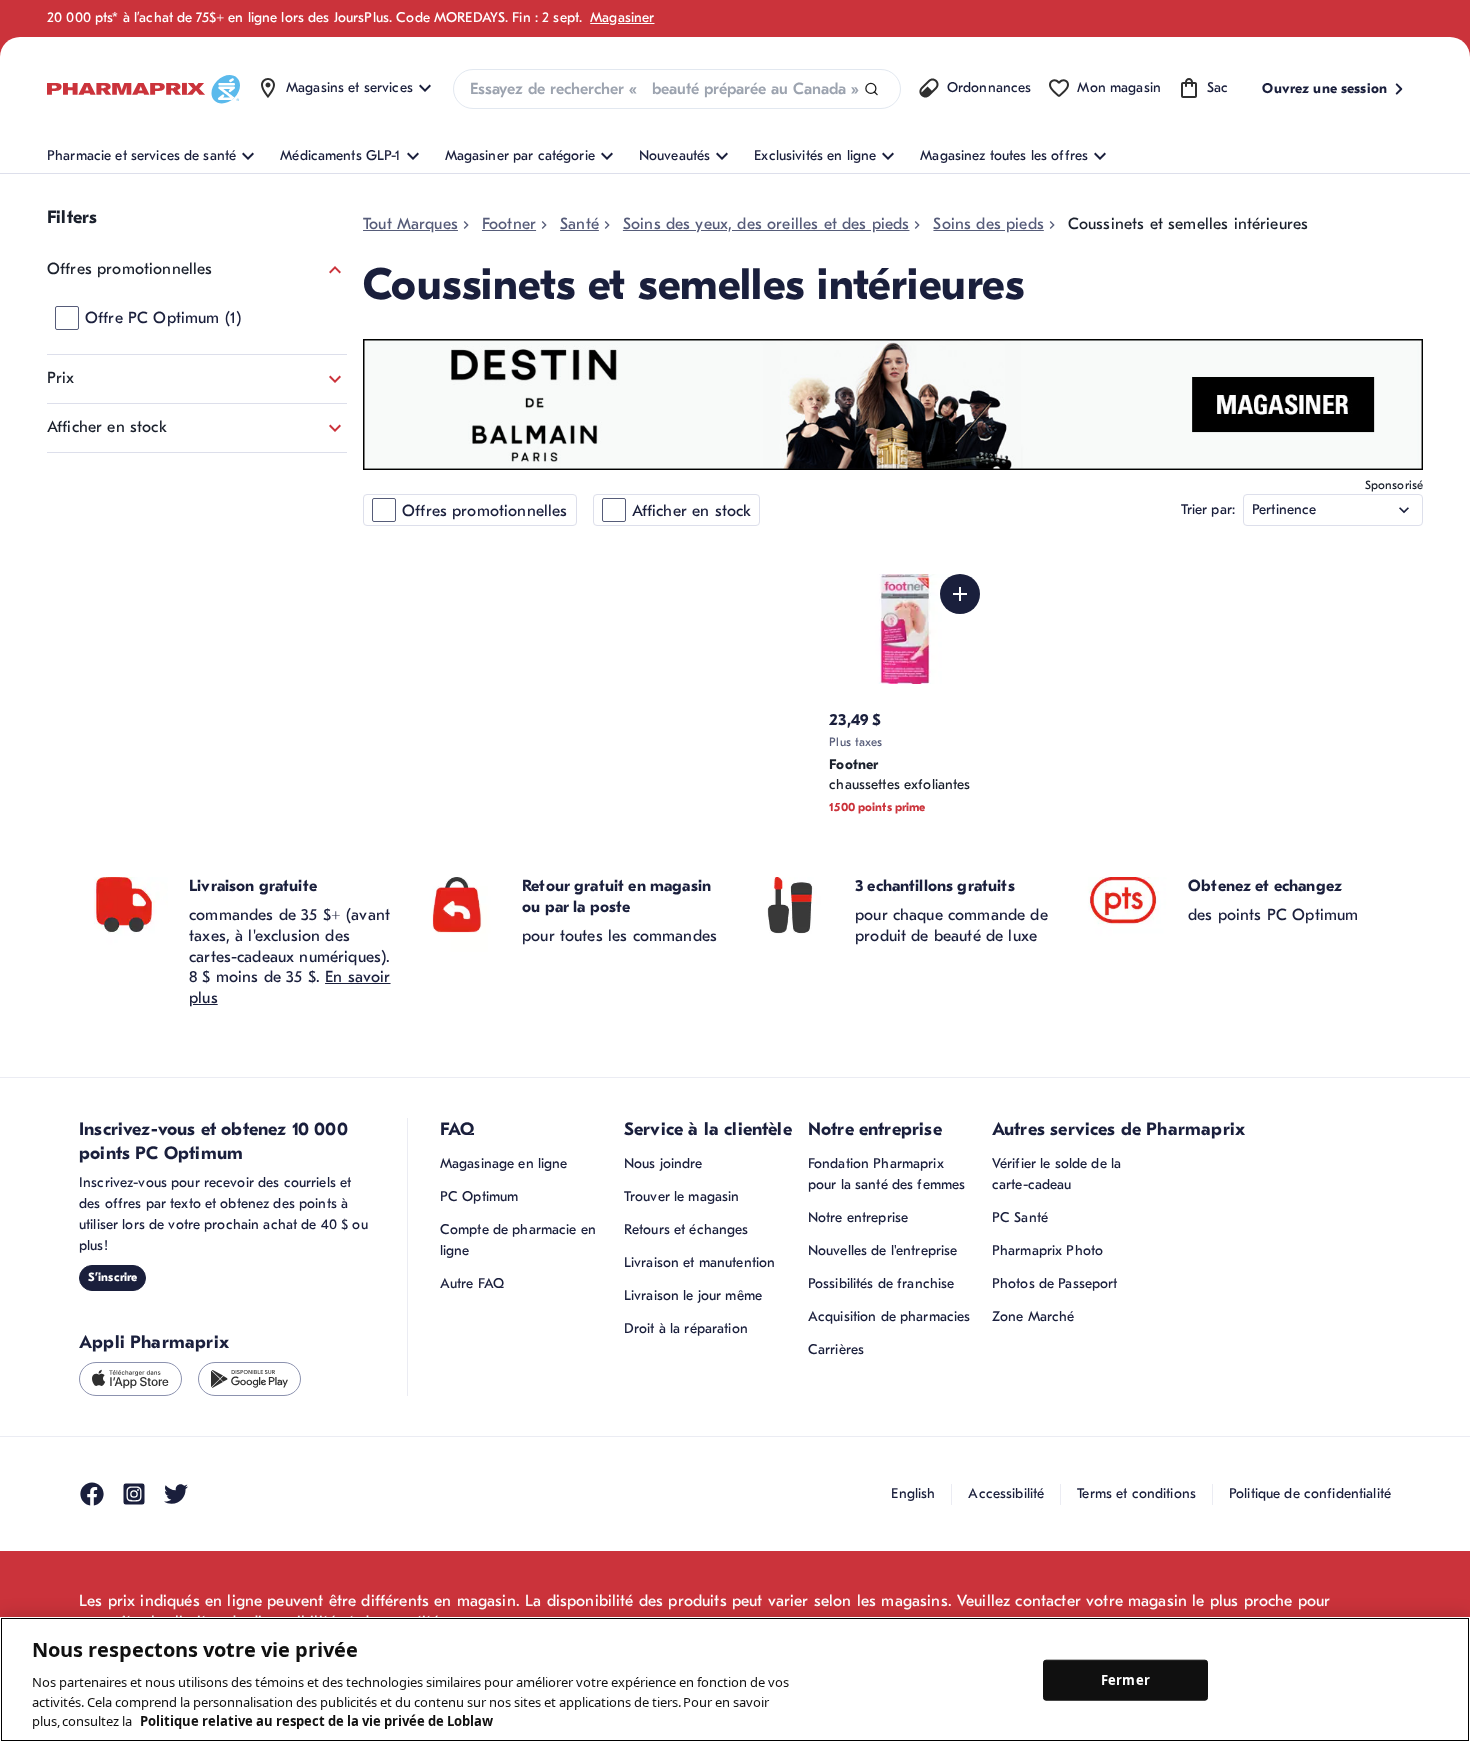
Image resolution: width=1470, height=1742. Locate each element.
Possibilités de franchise (881, 1283)
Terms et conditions (1136, 1493)
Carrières (836, 1349)
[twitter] (176, 1494)
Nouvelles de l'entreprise (883, 1250)
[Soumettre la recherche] (871, 89)
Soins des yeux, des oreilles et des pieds (766, 224)
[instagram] (134, 1494)
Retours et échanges (686, 1229)
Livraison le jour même (693, 1295)
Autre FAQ (472, 1283)
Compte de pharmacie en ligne (518, 1240)
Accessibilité (1006, 1493)
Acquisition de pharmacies (889, 1316)
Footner (509, 224)
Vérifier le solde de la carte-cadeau (1056, 1174)
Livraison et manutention (699, 1262)
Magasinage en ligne (504, 1163)
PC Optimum (479, 1196)
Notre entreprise (858, 1217)
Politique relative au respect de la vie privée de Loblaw (316, 1721)
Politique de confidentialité (1310, 1493)
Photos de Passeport (1055, 1283)
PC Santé (1020, 1217)
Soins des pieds (988, 224)
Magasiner (622, 17)
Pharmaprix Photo (1047, 1250)
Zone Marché (1033, 1316)
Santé (579, 224)
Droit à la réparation (686, 1328)
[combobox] (677, 89)
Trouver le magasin (682, 1196)
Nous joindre (663, 1163)
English (913, 1493)
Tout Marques (410, 224)
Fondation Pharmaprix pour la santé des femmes (886, 1174)
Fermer (1125, 1679)
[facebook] (92, 1494)
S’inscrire (112, 1277)
